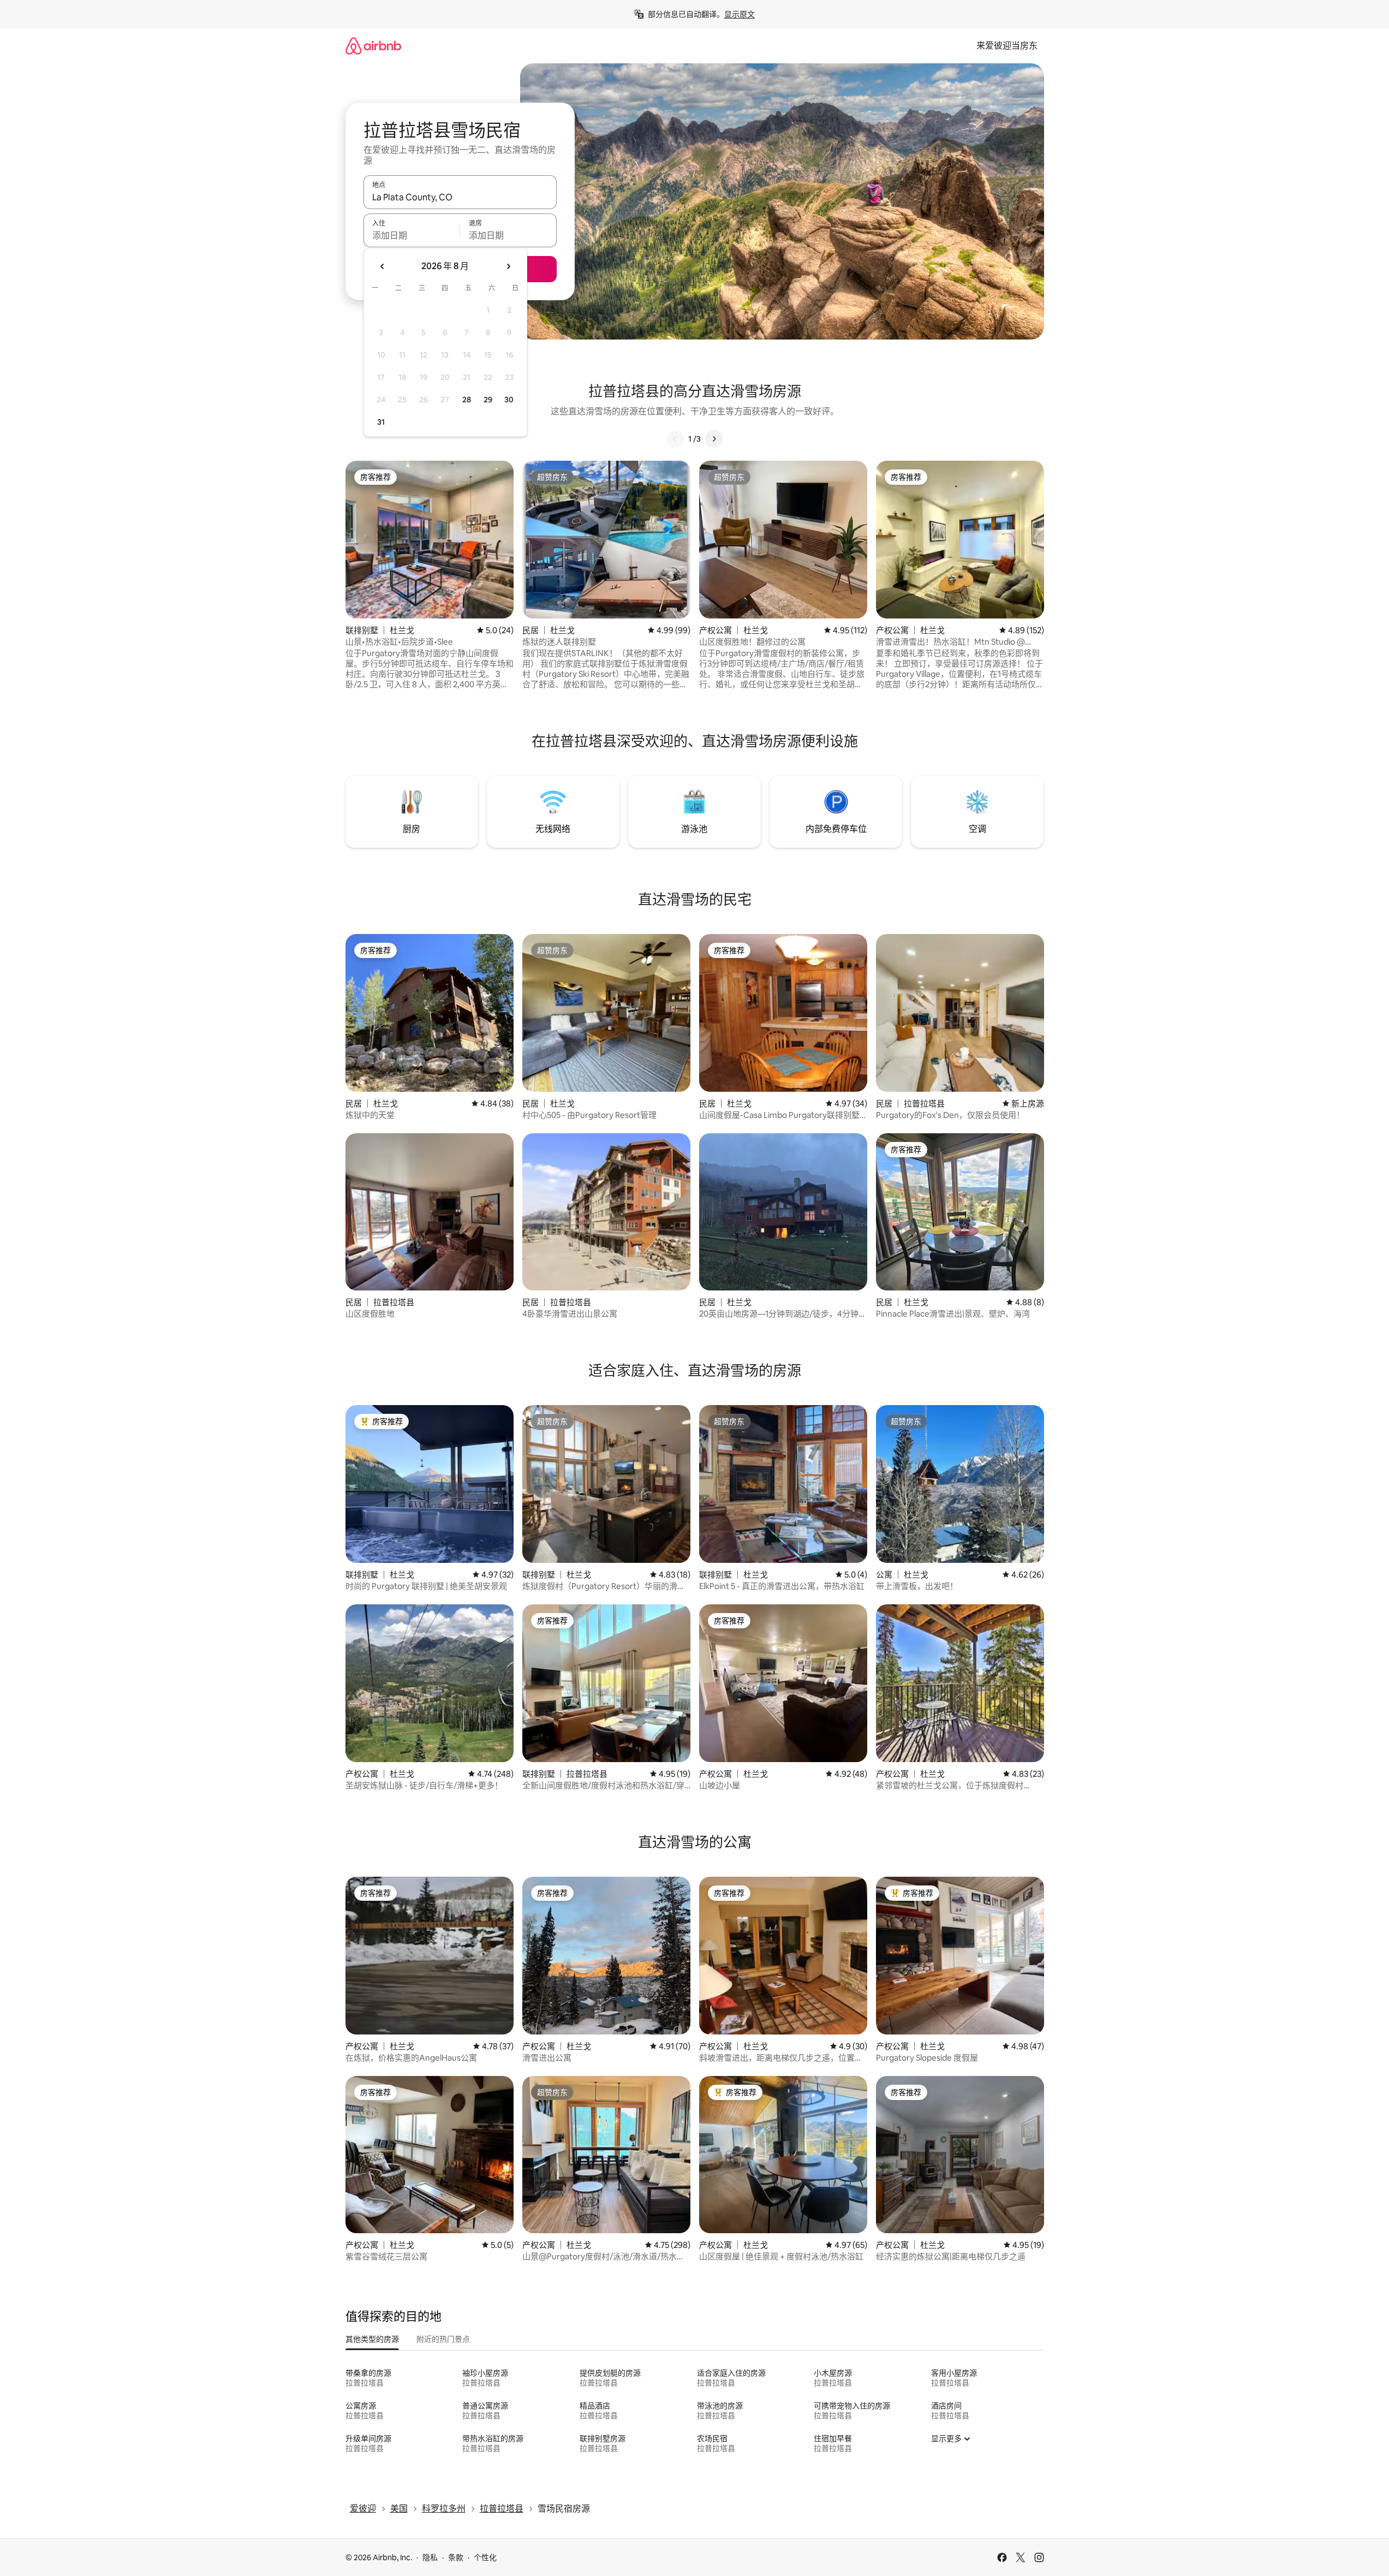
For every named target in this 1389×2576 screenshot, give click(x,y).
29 (488, 400)
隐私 (430, 2557)
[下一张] (714, 439)
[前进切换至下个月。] (508, 266)
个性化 (485, 2557)
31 (381, 422)
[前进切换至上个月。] (383, 266)
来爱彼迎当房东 (1007, 46)
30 (509, 400)
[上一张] (675, 439)
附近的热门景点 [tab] (443, 2339)
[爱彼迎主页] (373, 46)
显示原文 (740, 14)
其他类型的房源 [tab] (372, 2339)
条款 (456, 2557)
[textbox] (412, 235)
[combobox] (460, 197)
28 (467, 400)
